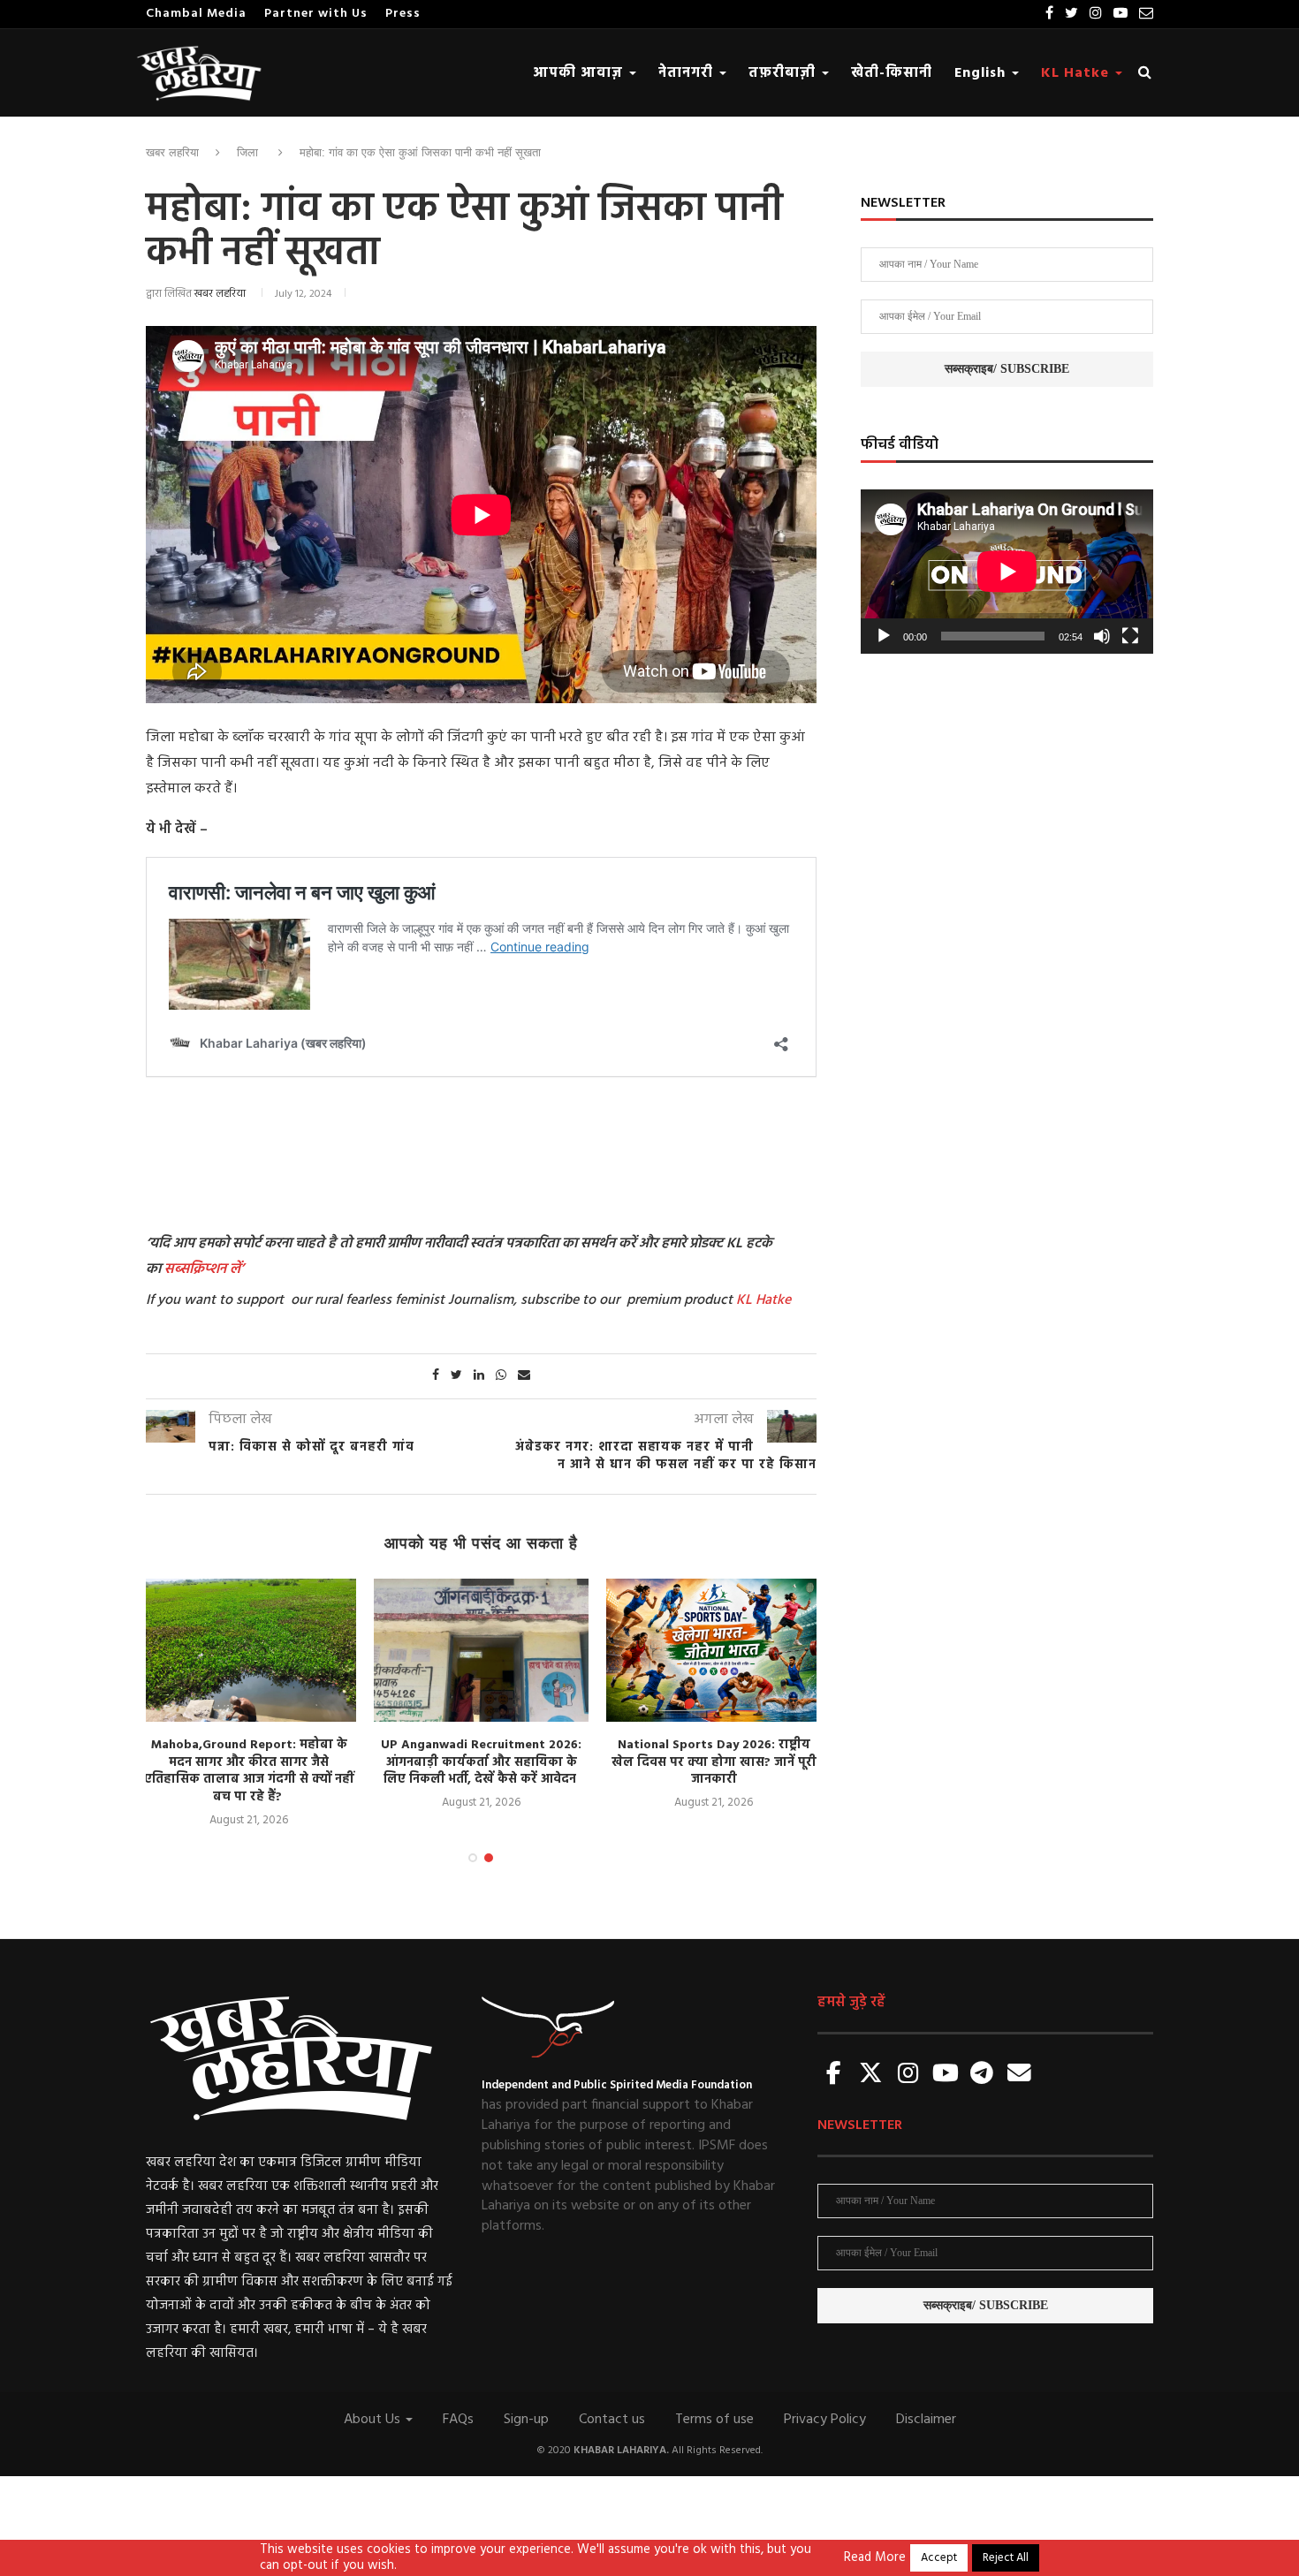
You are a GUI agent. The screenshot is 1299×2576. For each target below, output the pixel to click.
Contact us (612, 2420)
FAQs (458, 2420)
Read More (875, 2558)
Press (403, 14)
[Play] (884, 636)
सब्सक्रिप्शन (195, 1269)
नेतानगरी (688, 73)
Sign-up (526, 2420)
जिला (247, 152)
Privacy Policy (825, 2420)
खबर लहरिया (172, 152)
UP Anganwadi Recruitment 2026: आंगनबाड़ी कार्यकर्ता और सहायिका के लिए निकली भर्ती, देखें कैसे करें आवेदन (481, 1762)
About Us (374, 2420)
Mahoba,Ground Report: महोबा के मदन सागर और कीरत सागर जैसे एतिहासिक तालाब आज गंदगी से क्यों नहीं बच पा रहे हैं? (249, 1771)
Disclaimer (926, 2420)
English (982, 73)
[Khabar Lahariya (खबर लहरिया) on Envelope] (1019, 2075)
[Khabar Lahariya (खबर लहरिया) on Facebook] (834, 2075)
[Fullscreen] (1130, 636)
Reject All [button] (1006, 2558)
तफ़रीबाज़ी (784, 73)
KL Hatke (1077, 73)
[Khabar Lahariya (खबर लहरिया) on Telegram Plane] (982, 2075)
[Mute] (1102, 636)
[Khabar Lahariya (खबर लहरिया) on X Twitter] (871, 2075)
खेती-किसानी (892, 73)
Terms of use (714, 2420)
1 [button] (473, 1858)
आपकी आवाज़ (580, 73)
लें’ (235, 1269)
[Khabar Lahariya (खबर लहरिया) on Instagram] (908, 2075)
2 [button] (489, 1858)
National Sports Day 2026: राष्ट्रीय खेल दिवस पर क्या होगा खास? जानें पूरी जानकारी (714, 1762)
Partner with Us (316, 14)
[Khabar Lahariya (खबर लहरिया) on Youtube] (946, 2075)
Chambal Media (196, 14)
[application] (1007, 572)
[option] (249, 1704)
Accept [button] (939, 2558)
